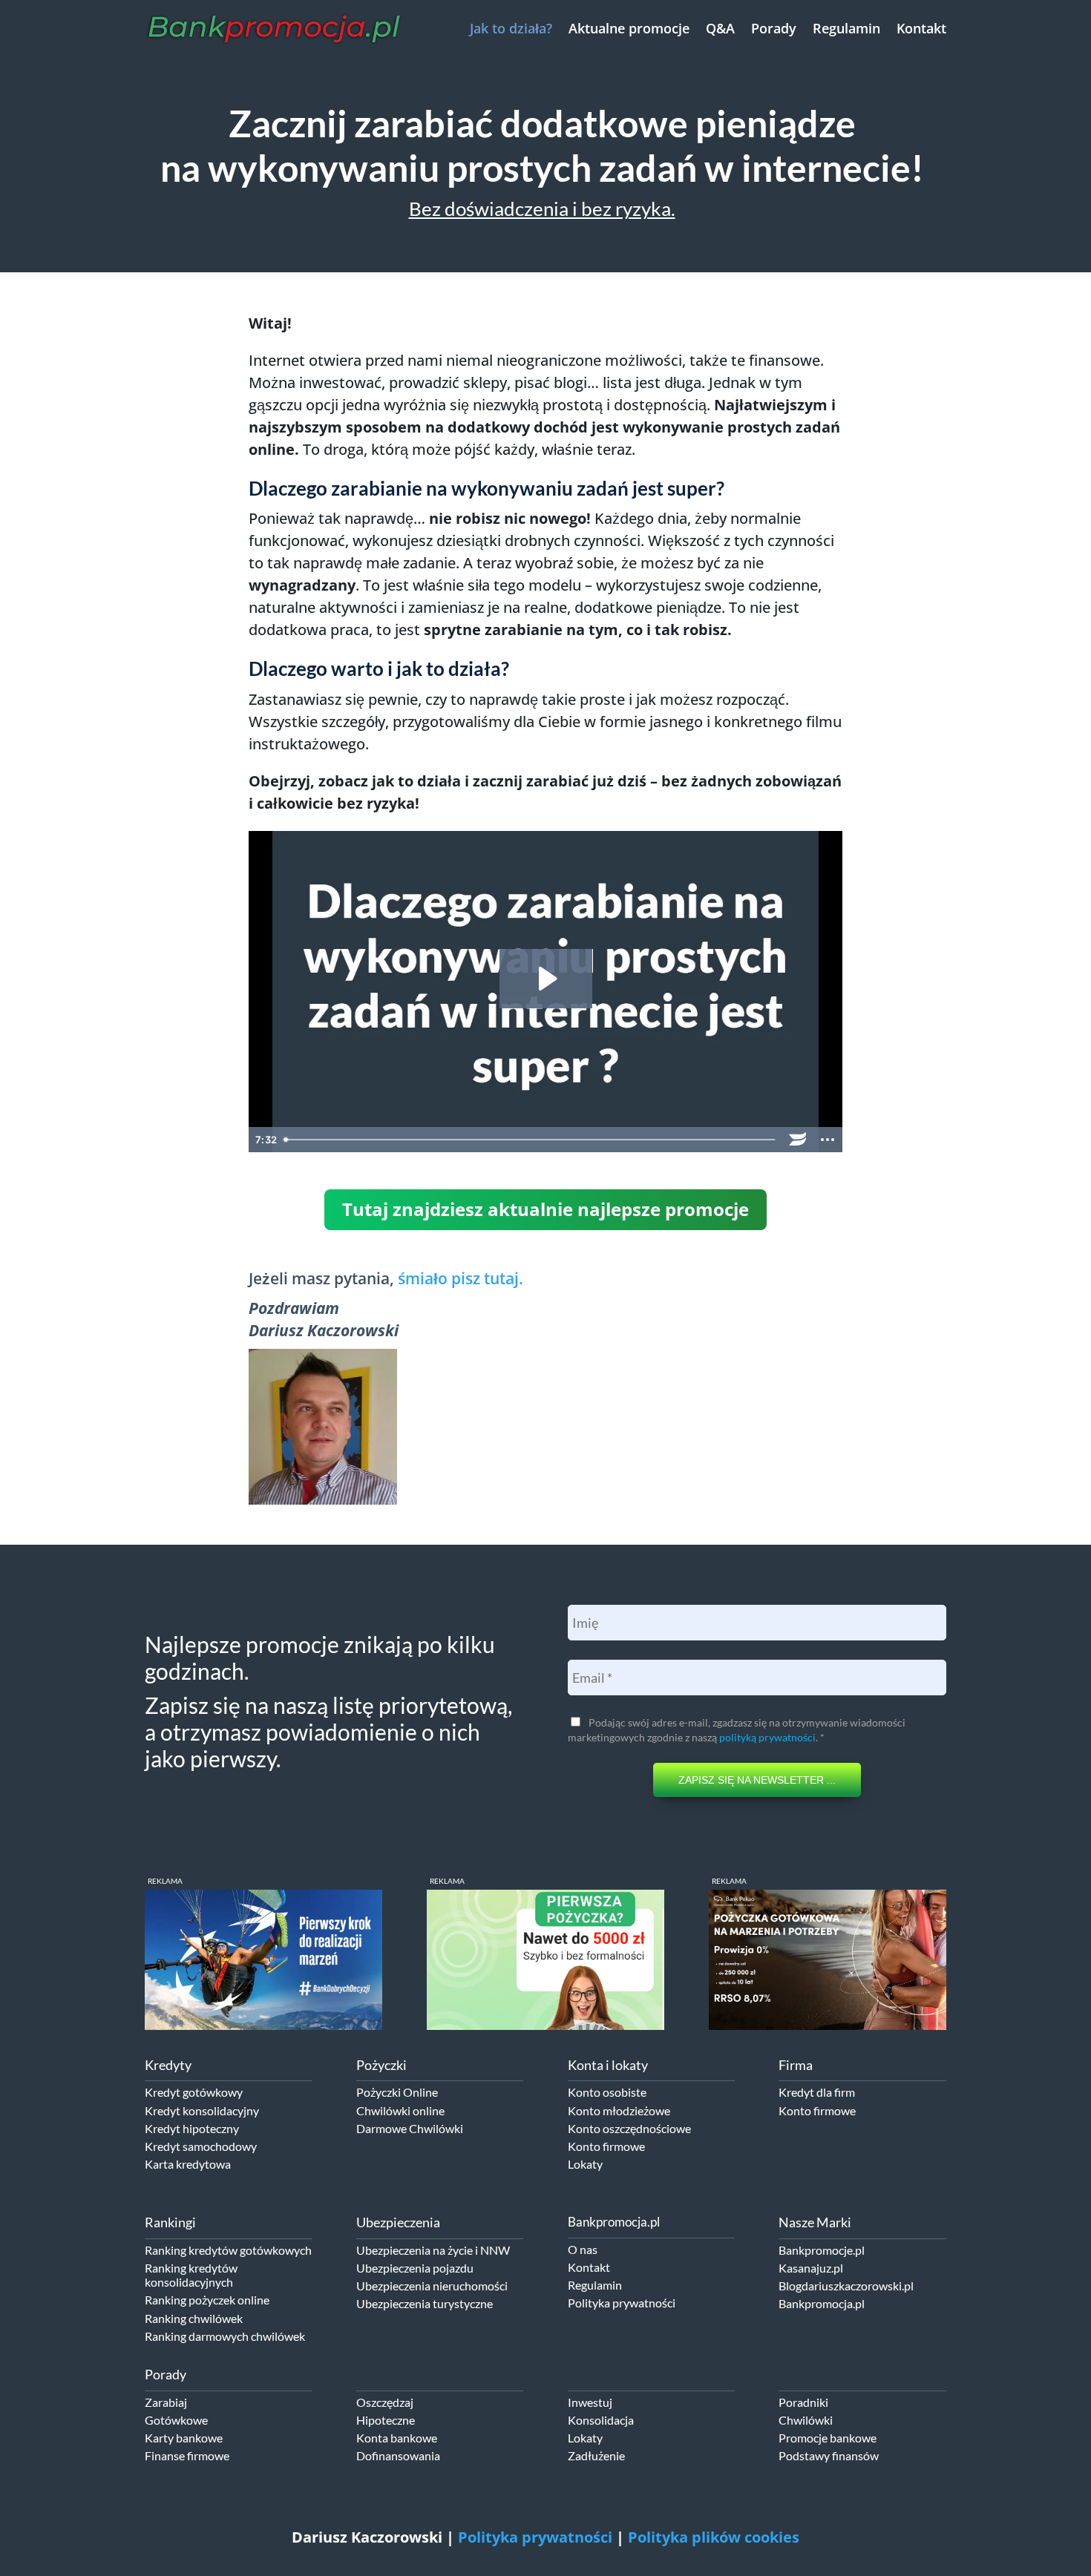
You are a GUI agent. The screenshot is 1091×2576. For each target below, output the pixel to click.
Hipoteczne (386, 2420)
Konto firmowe (606, 2146)
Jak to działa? (511, 28)
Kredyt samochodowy (201, 2146)
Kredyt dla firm (817, 2092)
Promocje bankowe (828, 2438)
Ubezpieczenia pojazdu (415, 2268)
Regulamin (846, 28)
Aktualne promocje (629, 28)
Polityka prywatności (622, 2303)
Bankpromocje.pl (822, 2250)
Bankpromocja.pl (822, 2303)
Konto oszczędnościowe (629, 2128)
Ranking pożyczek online (207, 2300)
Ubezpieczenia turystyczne (425, 2303)
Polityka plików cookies (714, 2537)
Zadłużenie (596, 2455)
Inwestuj (590, 2402)
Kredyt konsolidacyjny (202, 2110)
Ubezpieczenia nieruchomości (432, 2286)
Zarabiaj (166, 2402)
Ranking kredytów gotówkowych (228, 2250)
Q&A (720, 28)
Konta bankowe (397, 2438)
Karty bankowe (184, 2438)
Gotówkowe (176, 2420)
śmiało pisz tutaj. (461, 1278)
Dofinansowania (398, 2455)
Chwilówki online (400, 2110)
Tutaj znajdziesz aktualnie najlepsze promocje (545, 1209)
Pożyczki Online (397, 2092)
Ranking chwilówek (194, 2318)
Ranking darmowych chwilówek (225, 2336)
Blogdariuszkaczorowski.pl (846, 2286)
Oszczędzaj (385, 2402)
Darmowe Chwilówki (410, 2128)
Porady (774, 28)
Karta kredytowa (188, 2164)
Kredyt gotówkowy (194, 2092)
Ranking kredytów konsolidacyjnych (191, 2275)
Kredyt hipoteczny (192, 2128)
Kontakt (921, 28)
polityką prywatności (767, 1737)
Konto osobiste (607, 2092)
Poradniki (803, 2402)
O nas (583, 2249)
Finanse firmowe (187, 2455)
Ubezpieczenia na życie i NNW (433, 2250)
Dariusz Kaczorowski (367, 2537)
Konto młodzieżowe (619, 2110)
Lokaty (585, 2164)
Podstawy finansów (829, 2455)
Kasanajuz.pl (811, 2268)
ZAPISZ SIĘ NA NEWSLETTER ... (757, 1780)
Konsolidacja (601, 2420)
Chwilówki (806, 2420)
